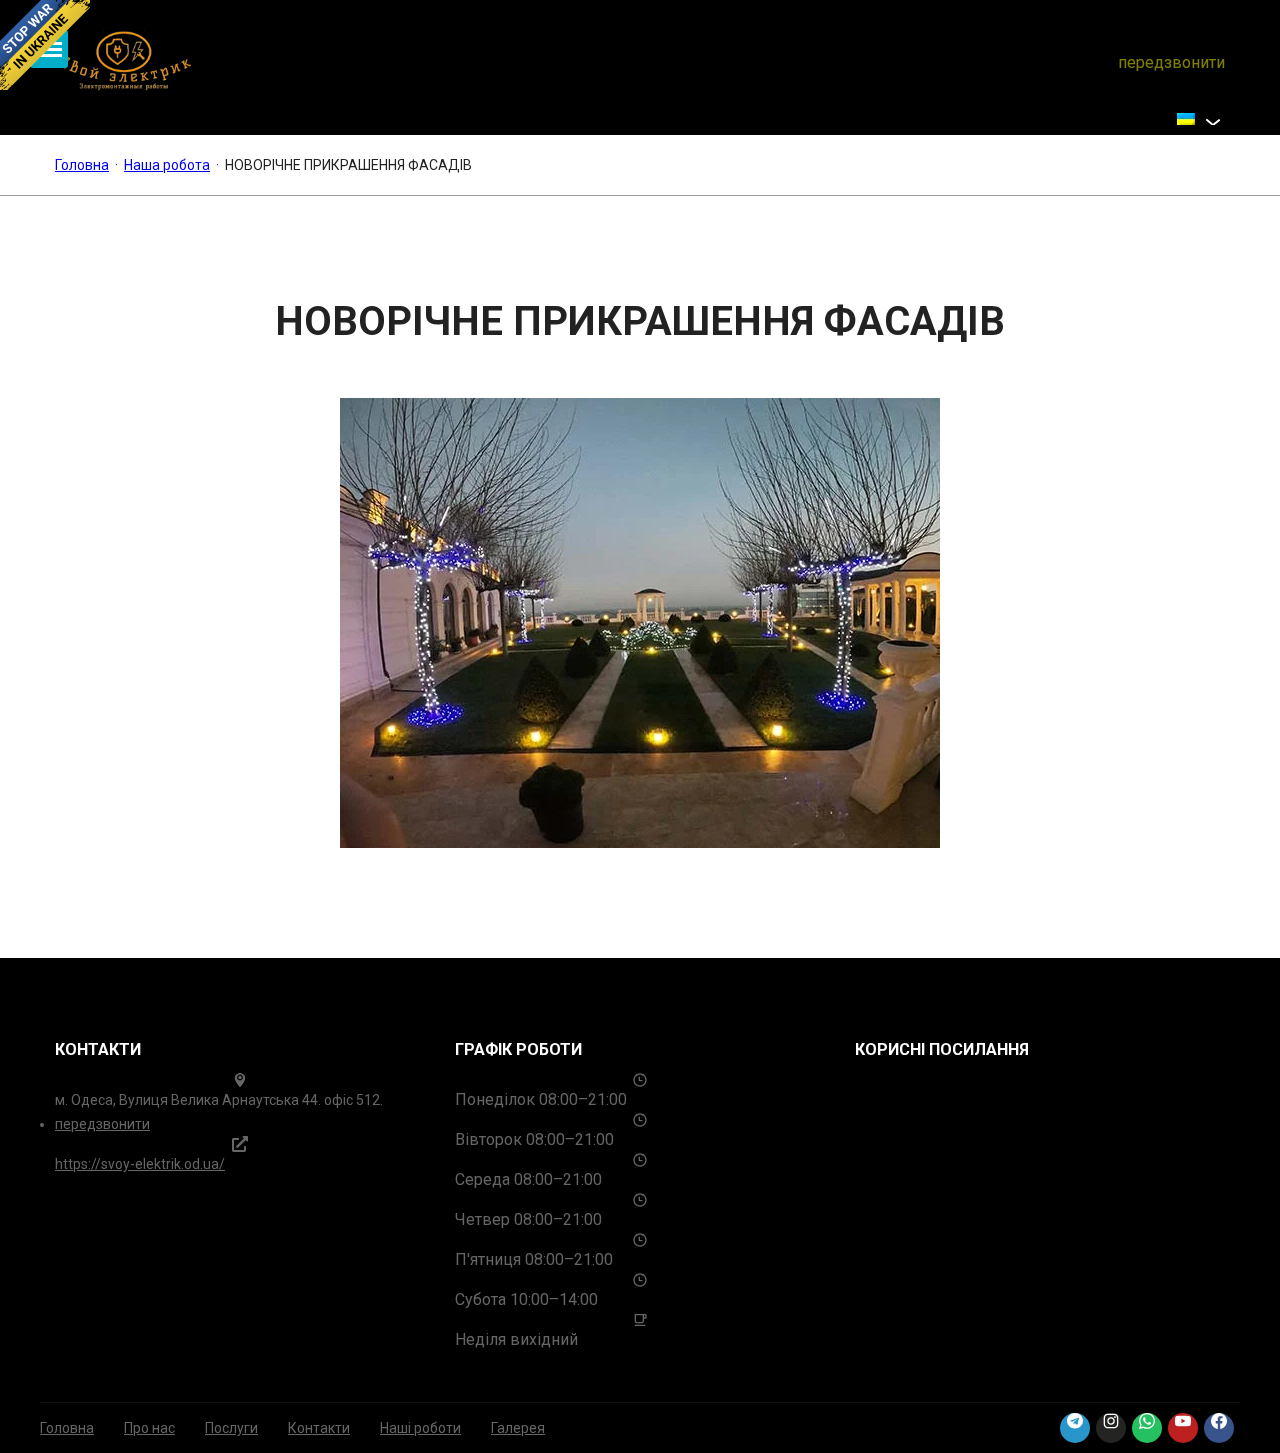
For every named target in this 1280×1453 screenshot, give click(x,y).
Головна (67, 1428)
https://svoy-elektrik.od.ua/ (140, 1164)
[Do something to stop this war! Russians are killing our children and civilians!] (45, 45)
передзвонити (1171, 62)
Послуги (231, 1428)
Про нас (149, 1428)
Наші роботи (420, 1428)
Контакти (319, 1428)
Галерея (518, 1428)
